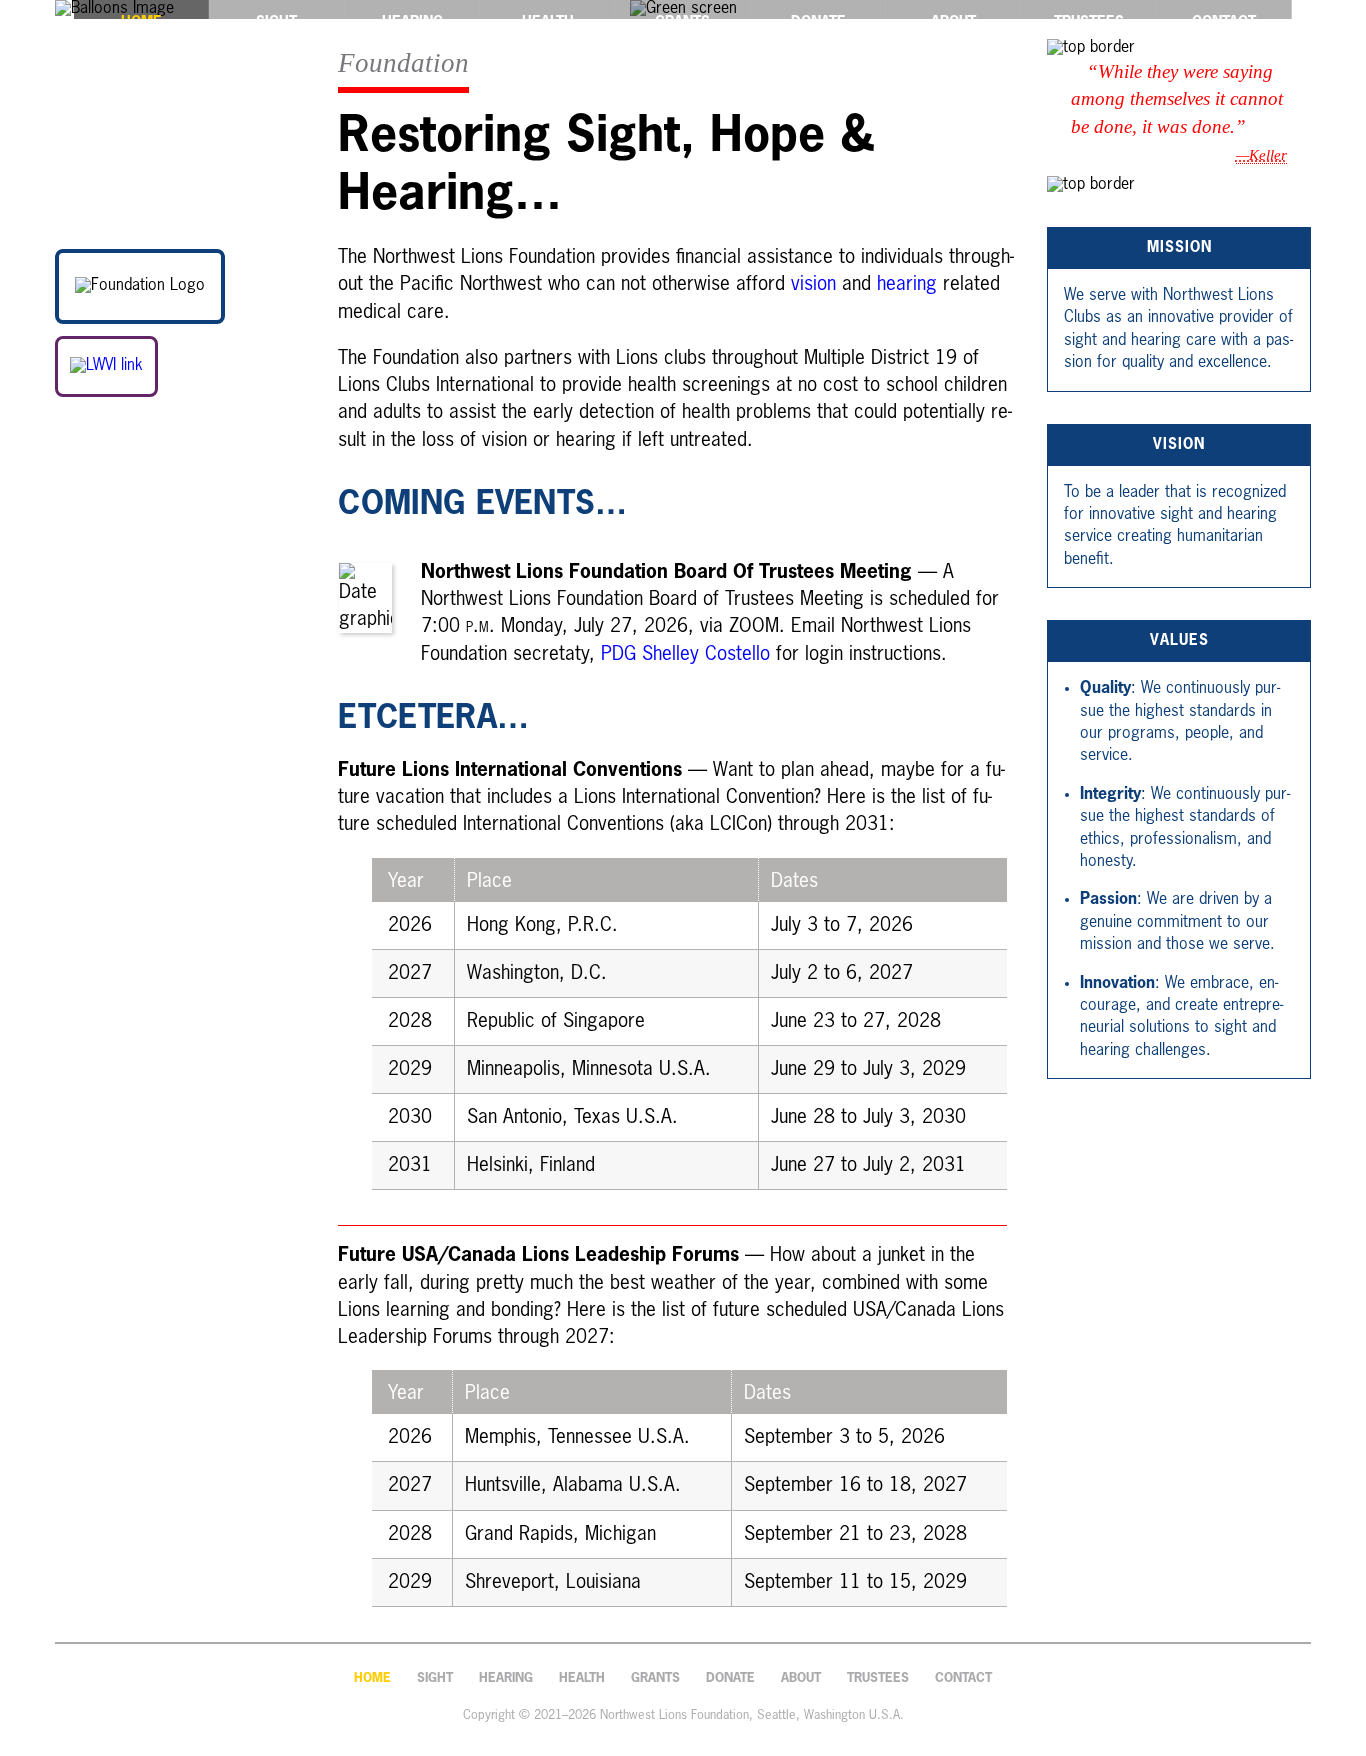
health (582, 1678)
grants (655, 1678)
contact (963, 1678)
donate (730, 1678)
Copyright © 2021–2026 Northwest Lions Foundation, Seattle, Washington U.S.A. (683, 1715)
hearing (907, 284)
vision (813, 284)
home (372, 1678)
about (801, 1678)
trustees (878, 1678)
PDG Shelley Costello (685, 654)
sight (435, 1678)
